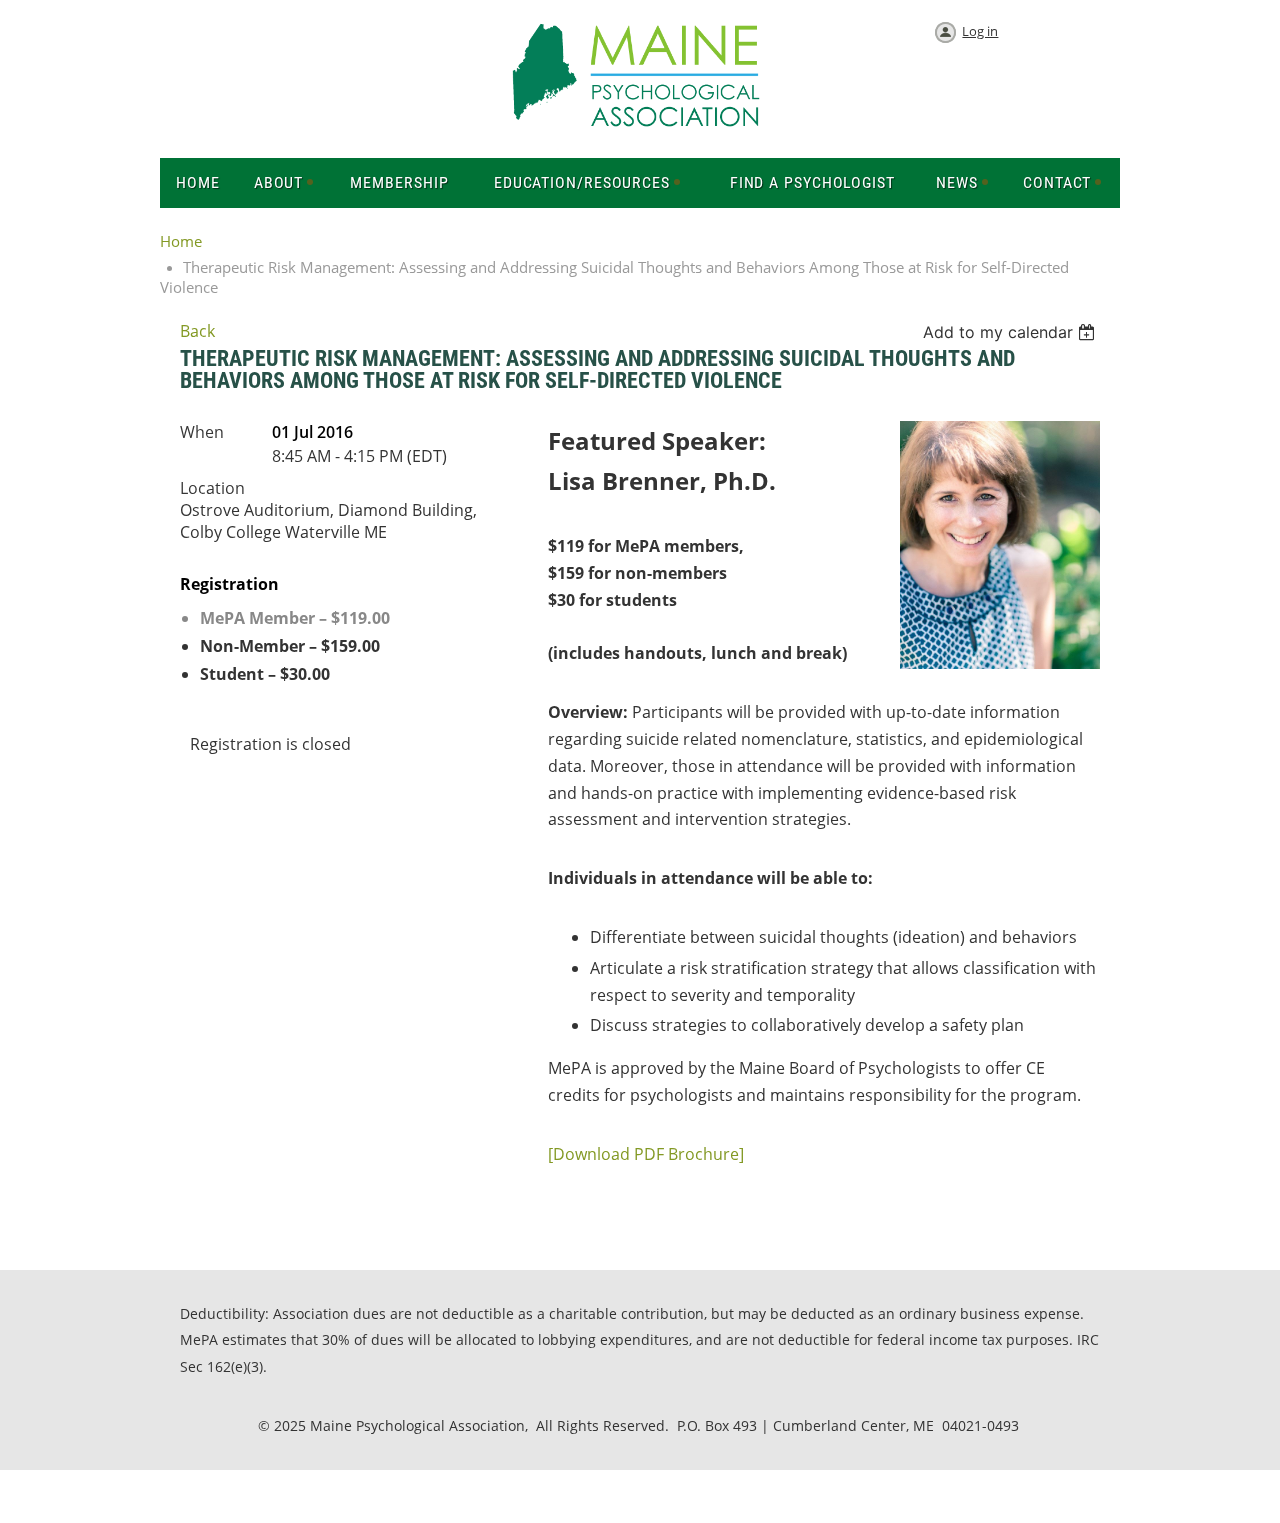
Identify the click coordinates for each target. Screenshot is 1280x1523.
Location (212, 488)
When (202, 432)
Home (181, 241)
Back (197, 331)
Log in (980, 31)
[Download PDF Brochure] (646, 1154)
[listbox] (1011, 332)
